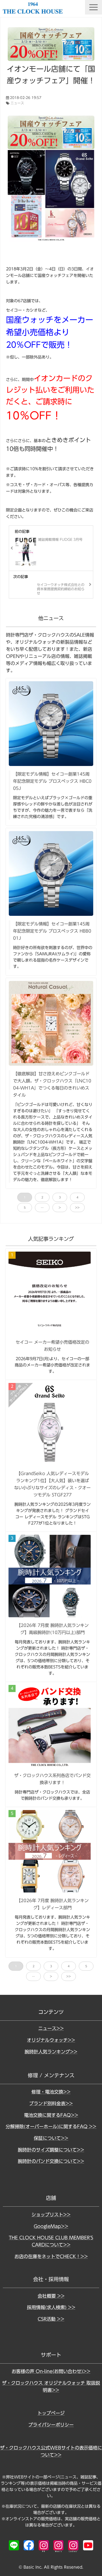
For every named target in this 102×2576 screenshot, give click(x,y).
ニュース (17, 103)
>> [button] (77, 1208)
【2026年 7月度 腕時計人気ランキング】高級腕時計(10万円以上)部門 (53, 1629)
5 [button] (25, 1208)
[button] (93, 7)
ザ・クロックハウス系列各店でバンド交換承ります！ (52, 1779)
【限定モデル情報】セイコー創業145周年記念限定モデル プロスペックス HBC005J (52, 781)
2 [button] (42, 1197)
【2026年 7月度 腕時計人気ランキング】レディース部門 (53, 1904)
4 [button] (77, 1197)
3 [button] (60, 1197)
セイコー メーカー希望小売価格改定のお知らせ (52, 1346)
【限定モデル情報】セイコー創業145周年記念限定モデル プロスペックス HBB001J (52, 931)
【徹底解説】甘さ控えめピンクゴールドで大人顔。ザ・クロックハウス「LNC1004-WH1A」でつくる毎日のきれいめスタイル (52, 1084)
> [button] (60, 1208)
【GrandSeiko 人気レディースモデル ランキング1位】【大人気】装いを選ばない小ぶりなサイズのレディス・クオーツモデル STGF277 (52, 1484)
